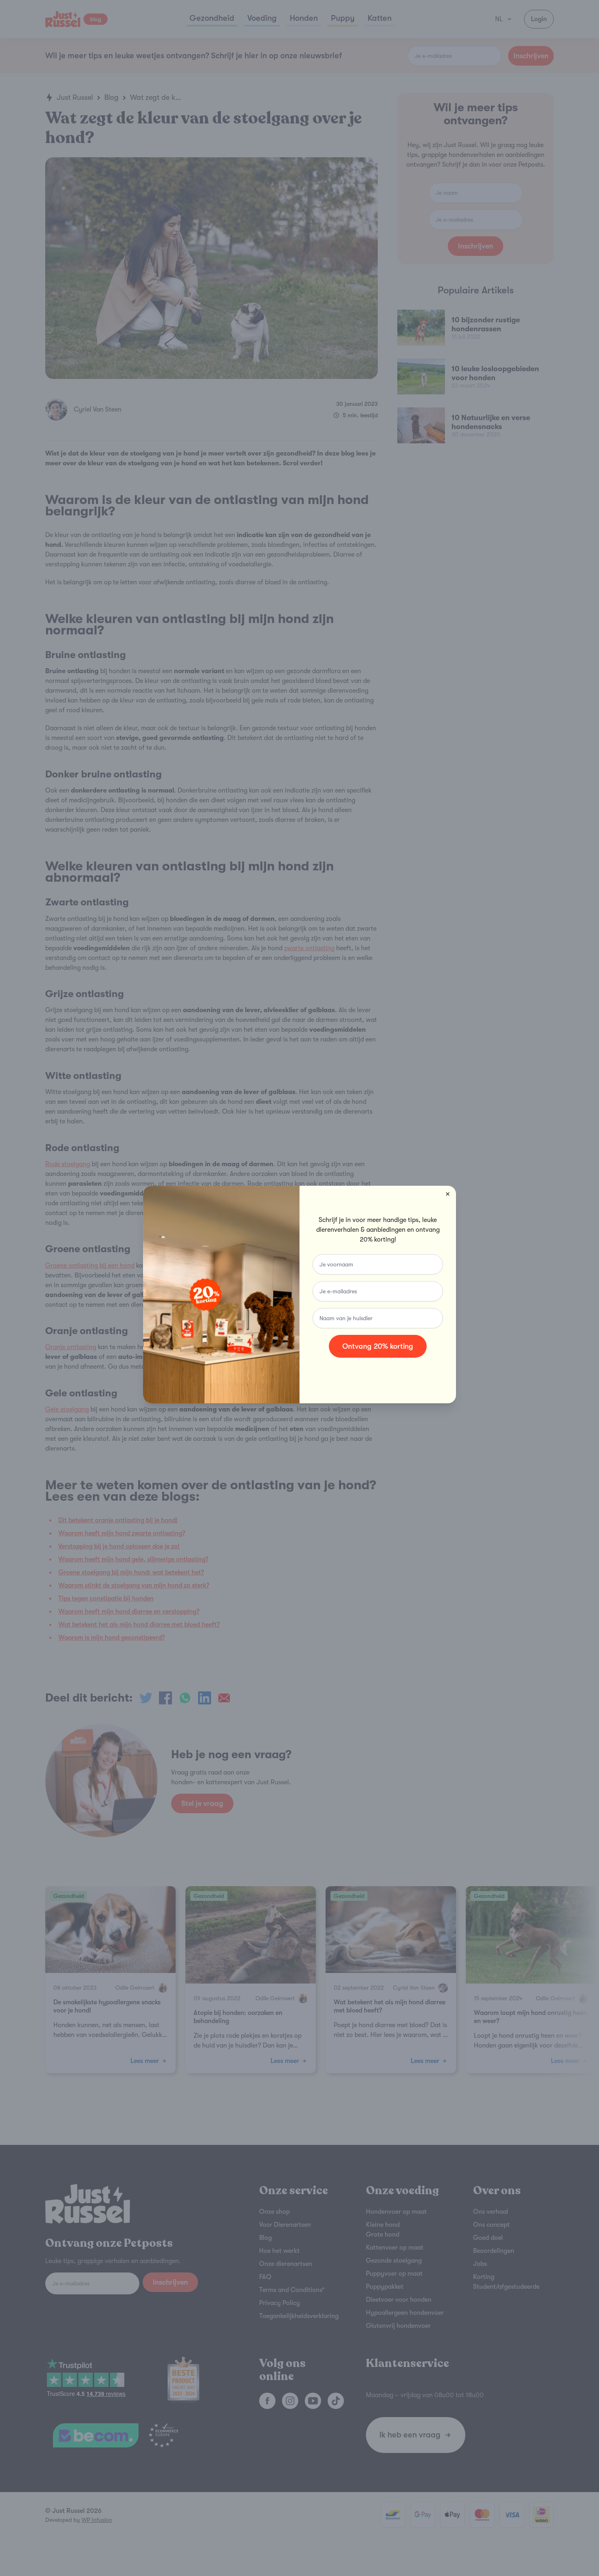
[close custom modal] (448, 1194)
